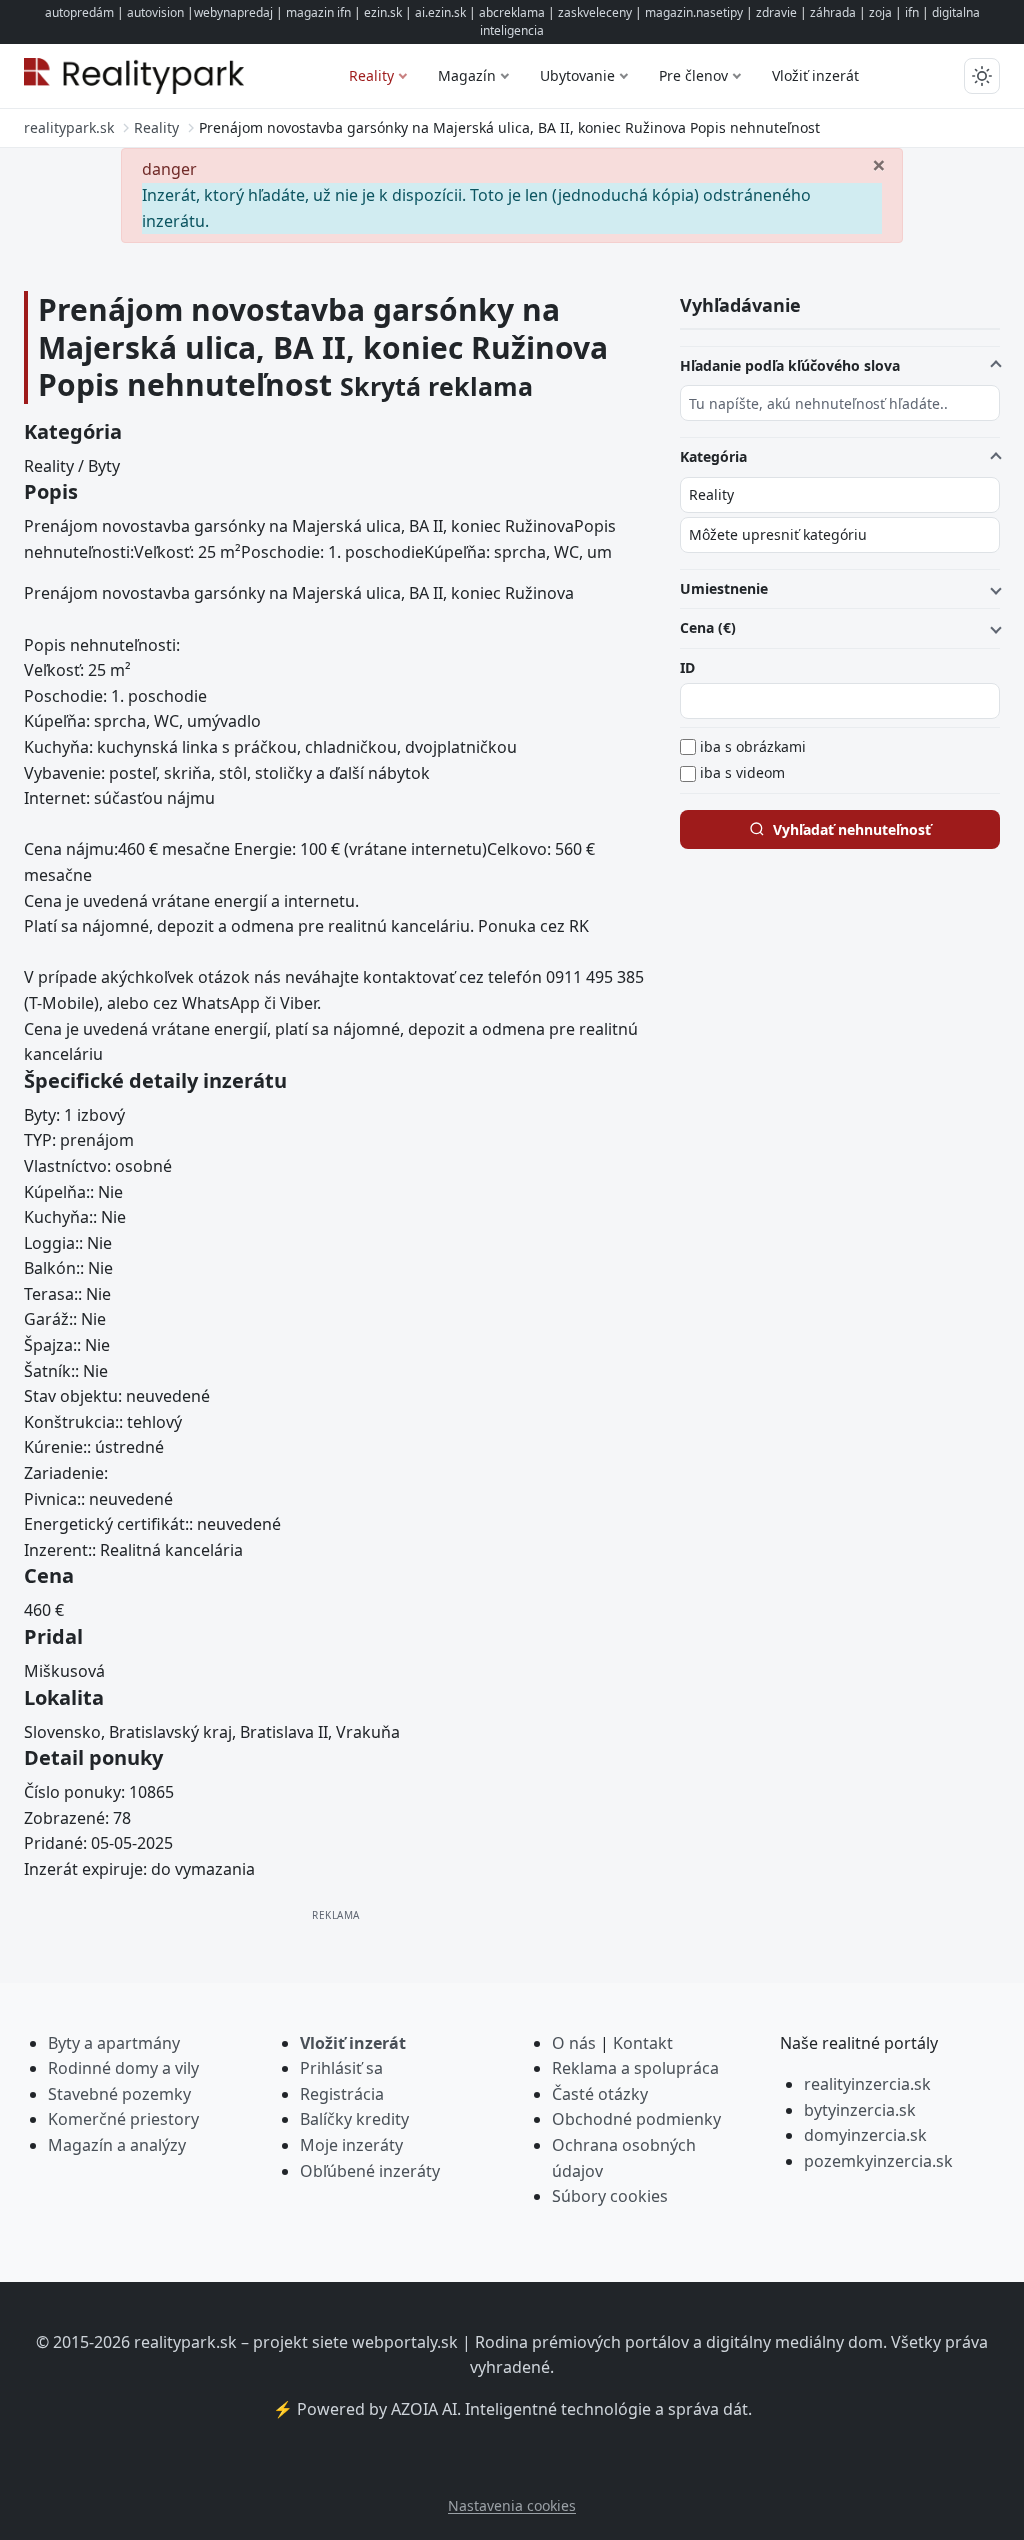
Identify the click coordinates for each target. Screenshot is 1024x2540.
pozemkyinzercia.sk (878, 2161)
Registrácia (342, 2094)
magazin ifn (318, 12)
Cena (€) (708, 627)
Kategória (713, 456)
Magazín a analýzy (117, 2145)
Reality (371, 75)
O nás (574, 2043)
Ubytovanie (577, 75)
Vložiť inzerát (815, 75)
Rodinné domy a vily (123, 2068)
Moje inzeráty (351, 2145)
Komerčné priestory (123, 2119)
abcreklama (512, 12)
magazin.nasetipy (694, 12)
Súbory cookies (610, 2196)
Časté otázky (600, 2094)
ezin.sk (383, 12)
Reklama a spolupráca (635, 2068)
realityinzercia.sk (867, 2084)
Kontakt (643, 2043)
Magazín (467, 75)
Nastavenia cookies (512, 2505)
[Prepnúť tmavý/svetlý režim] (982, 76)
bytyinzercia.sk (860, 2110)
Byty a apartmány (114, 2043)
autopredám (79, 12)
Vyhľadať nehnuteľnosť (852, 829)
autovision (155, 12)
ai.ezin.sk (440, 12)
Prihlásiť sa (341, 2068)
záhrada (833, 12)
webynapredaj (233, 12)
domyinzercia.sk (865, 2135)
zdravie (776, 12)
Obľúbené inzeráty (370, 2171)
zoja (880, 12)
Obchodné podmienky (636, 2119)
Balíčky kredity (354, 2119)
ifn (912, 12)
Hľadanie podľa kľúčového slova (790, 365)
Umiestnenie (724, 588)
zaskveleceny (595, 12)
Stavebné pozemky (119, 2094)
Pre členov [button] (693, 75)
